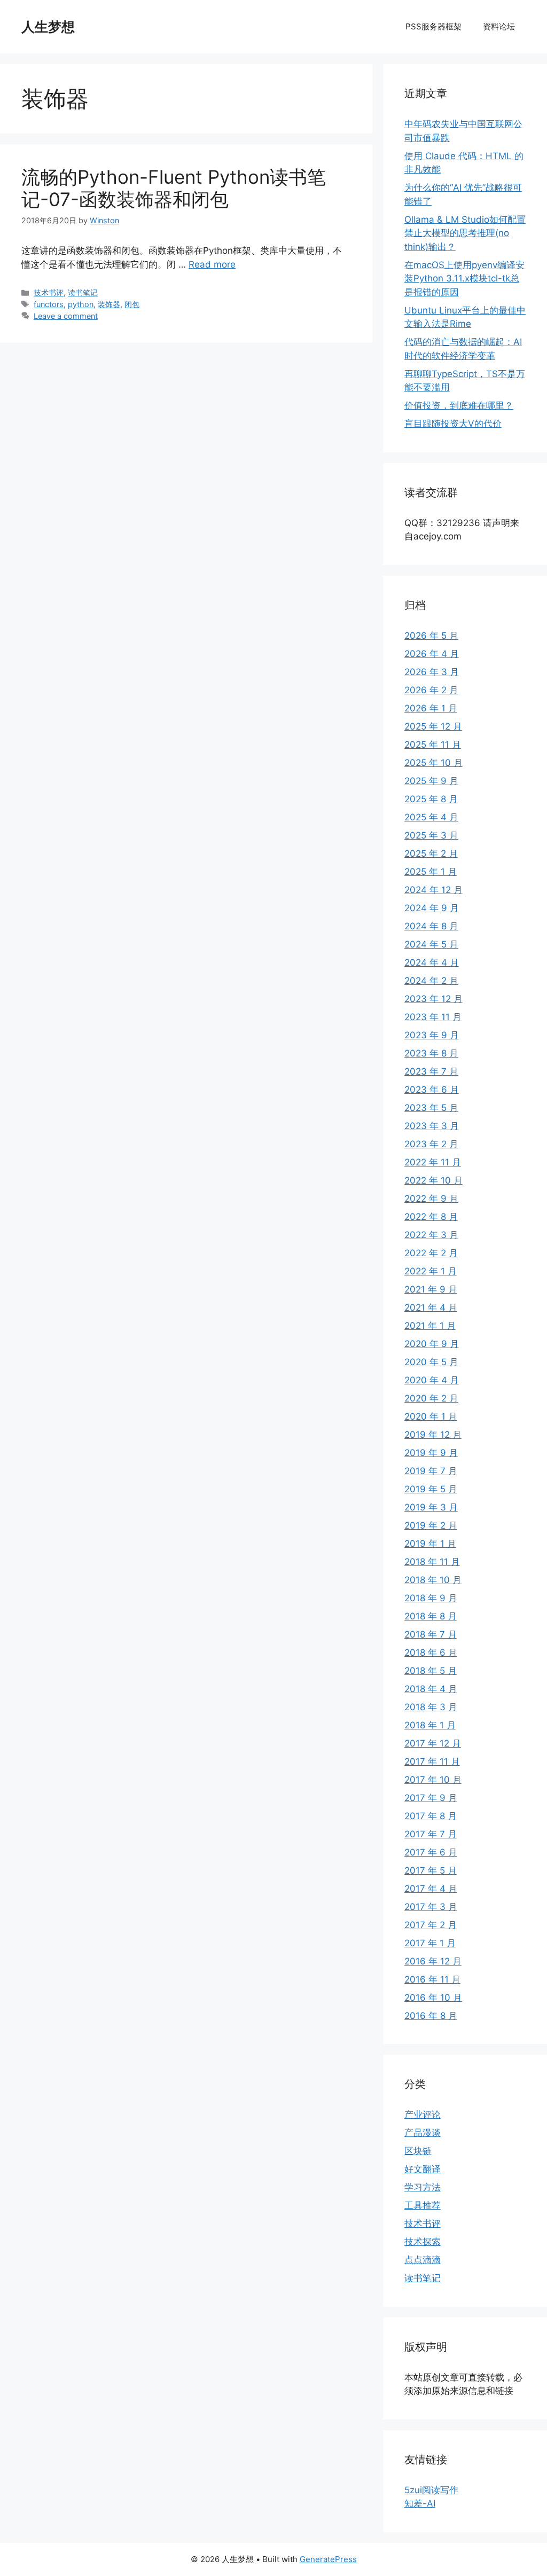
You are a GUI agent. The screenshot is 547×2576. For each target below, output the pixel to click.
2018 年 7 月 (431, 1634)
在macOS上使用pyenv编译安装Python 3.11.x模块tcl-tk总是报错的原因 (464, 279)
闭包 (132, 304)
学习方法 (423, 2187)
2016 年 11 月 (432, 1979)
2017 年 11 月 (432, 1761)
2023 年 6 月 (432, 1090)
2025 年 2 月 (431, 854)
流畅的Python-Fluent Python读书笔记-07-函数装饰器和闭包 (174, 188)
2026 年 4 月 (432, 654)
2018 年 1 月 (430, 1725)
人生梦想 (48, 27)
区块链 (418, 2151)
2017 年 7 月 (431, 1834)
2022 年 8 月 (431, 1217)
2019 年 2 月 (431, 1525)
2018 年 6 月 (431, 1653)
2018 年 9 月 (431, 1598)
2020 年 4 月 (432, 1380)
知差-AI (420, 2503)
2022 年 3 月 (431, 1235)
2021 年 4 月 (431, 1307)
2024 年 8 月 (431, 926)
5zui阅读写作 (431, 2490)
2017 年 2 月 (431, 1925)
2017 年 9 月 (431, 1798)
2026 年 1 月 (431, 708)
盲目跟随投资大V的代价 (453, 424)
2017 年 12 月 (433, 1743)
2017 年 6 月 (431, 1852)
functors (49, 304)
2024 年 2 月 (431, 981)
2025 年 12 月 (433, 726)
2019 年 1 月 (430, 1544)
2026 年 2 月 (431, 690)
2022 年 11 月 (433, 1162)
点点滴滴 (423, 2260)
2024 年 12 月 (433, 890)
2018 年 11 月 (432, 1562)
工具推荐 (423, 2205)
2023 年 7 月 (431, 1071)
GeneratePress (328, 2559)
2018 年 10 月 (433, 1580)
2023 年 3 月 (432, 1126)
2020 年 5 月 (431, 1362)
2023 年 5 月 (431, 1108)
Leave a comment (66, 316)
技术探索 (423, 2242)
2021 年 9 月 (431, 1289)
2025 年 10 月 (433, 763)
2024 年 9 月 (432, 908)
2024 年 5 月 (431, 944)
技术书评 (49, 292)
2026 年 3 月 (432, 672)
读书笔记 (83, 292)
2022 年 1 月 (431, 1271)
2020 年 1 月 (431, 1416)
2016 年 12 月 (433, 1961)
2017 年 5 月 (431, 1870)
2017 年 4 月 (431, 1889)
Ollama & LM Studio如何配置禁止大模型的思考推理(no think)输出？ (465, 233)
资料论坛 (499, 26)
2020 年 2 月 (431, 1398)
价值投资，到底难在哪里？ (459, 405)
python (81, 304)
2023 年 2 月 (431, 1144)
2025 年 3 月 (431, 835)
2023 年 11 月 (433, 1017)
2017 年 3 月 (431, 1907)
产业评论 (423, 2115)
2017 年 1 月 (430, 1943)
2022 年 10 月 (433, 1180)
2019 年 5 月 (431, 1489)
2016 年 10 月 (433, 1998)
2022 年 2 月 (431, 1253)
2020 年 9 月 (432, 1344)
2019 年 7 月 (431, 1471)
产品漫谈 (423, 2133)
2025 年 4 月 (431, 817)
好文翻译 (423, 2169)
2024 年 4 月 (432, 962)
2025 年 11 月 (433, 745)
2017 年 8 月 (431, 1816)
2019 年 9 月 (431, 1453)
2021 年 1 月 (430, 1326)
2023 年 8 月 (431, 1053)
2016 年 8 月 (431, 2016)
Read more (212, 264)
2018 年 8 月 (431, 1616)
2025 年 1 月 (431, 872)
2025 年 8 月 (431, 799)
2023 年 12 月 (433, 999)
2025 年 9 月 (431, 781)
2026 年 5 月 (431, 636)
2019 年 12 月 (433, 1435)
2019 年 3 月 (431, 1507)
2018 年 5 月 (431, 1671)
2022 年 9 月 (431, 1199)
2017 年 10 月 (433, 1780)
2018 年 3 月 (431, 1707)
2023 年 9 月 (432, 1035)
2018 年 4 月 (431, 1689)
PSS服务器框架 (433, 26)
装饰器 (109, 304)
